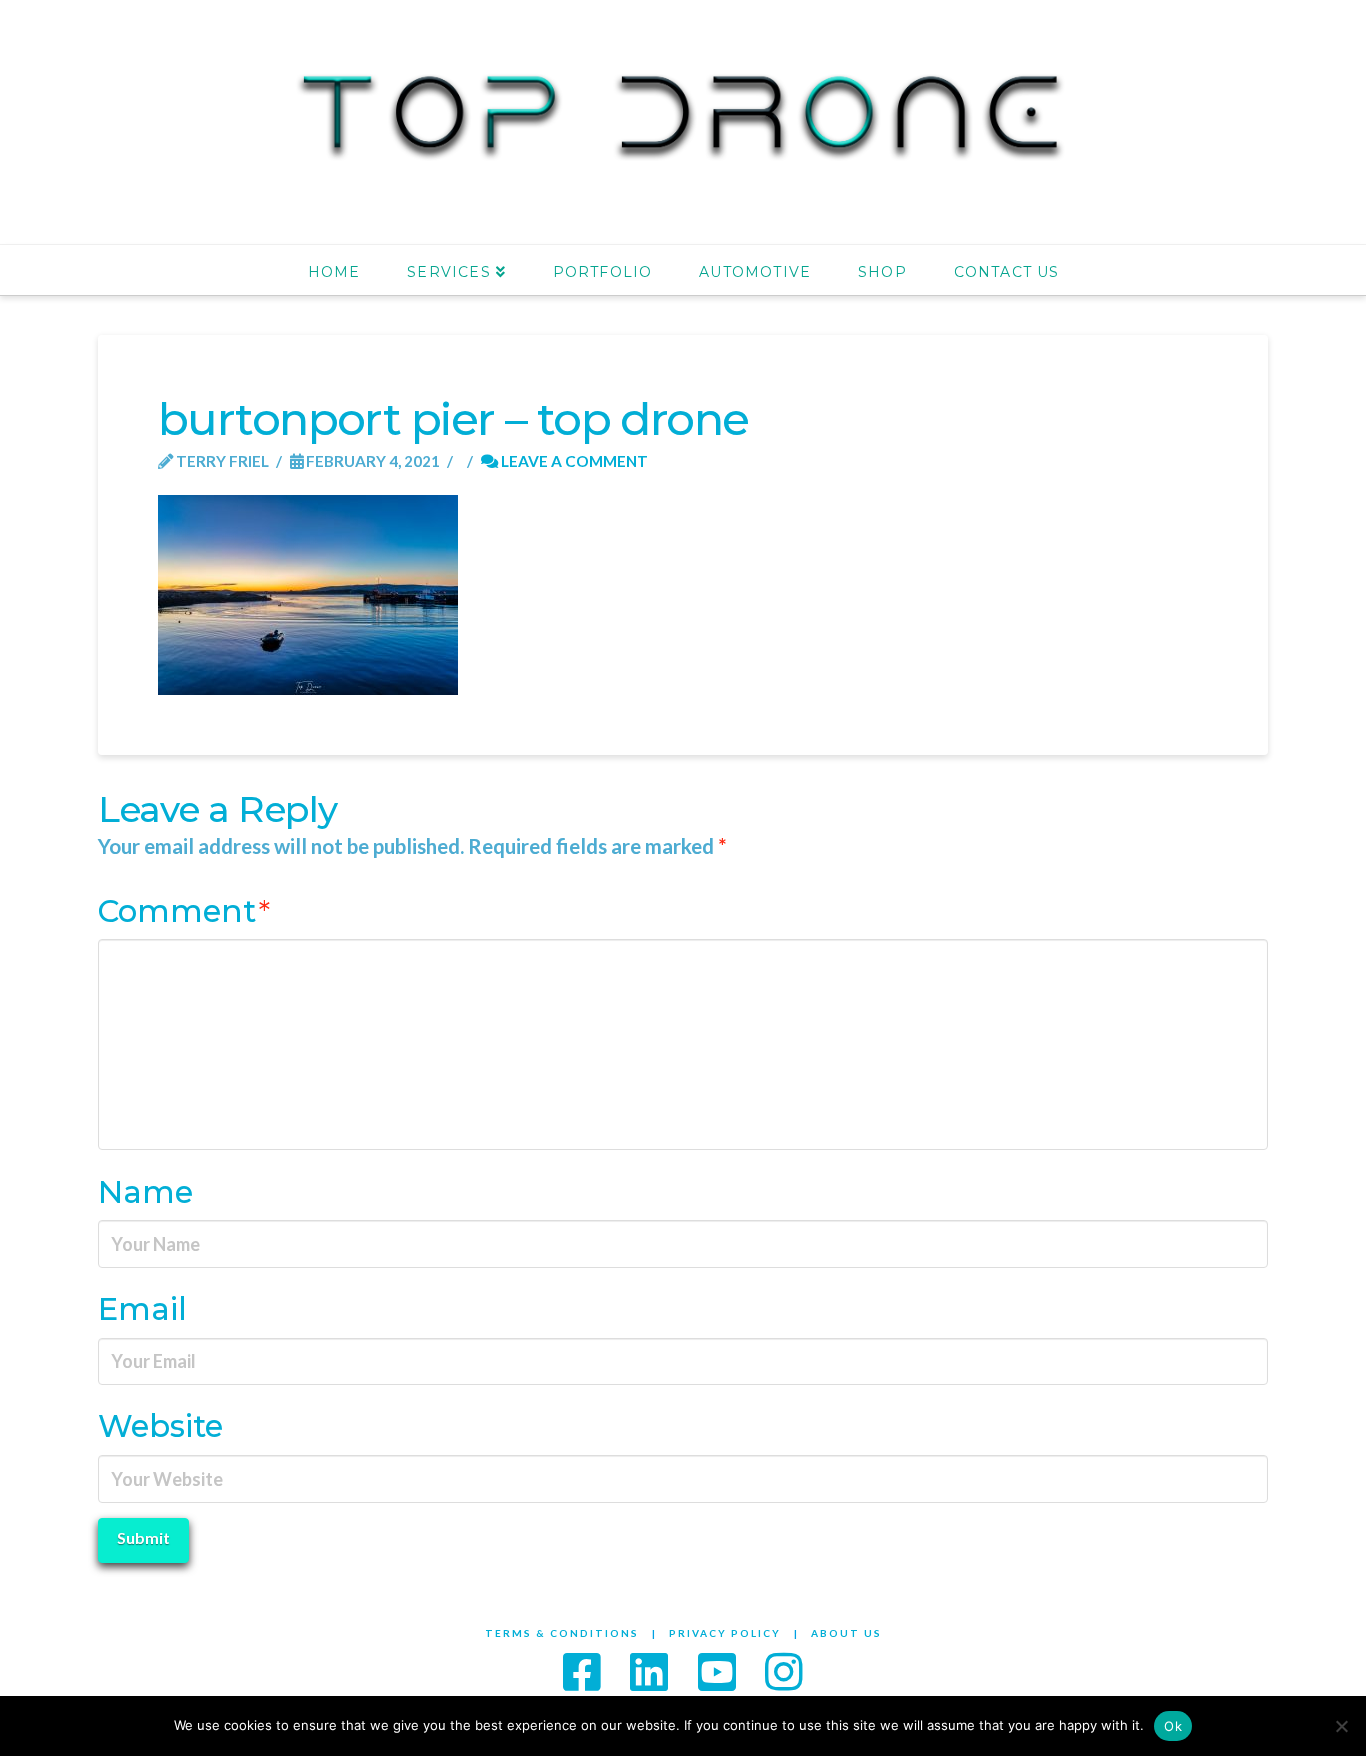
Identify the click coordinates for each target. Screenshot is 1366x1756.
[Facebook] (582, 1671)
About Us (846, 1633)
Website (160, 1426)
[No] (1341, 1726)
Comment (184, 911)
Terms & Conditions (562, 1633)
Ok (1173, 1726)
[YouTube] (717, 1671)
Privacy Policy (725, 1633)
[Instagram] (784, 1671)
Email (142, 1309)
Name (145, 1192)
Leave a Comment (573, 461)
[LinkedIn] (649, 1671)
